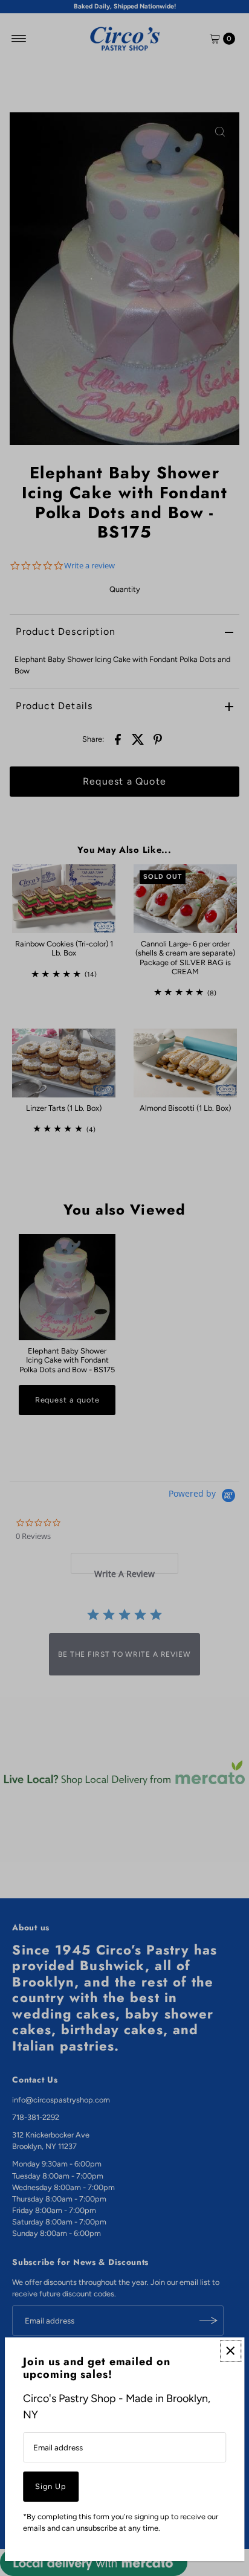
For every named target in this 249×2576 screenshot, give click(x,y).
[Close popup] (231, 2351)
